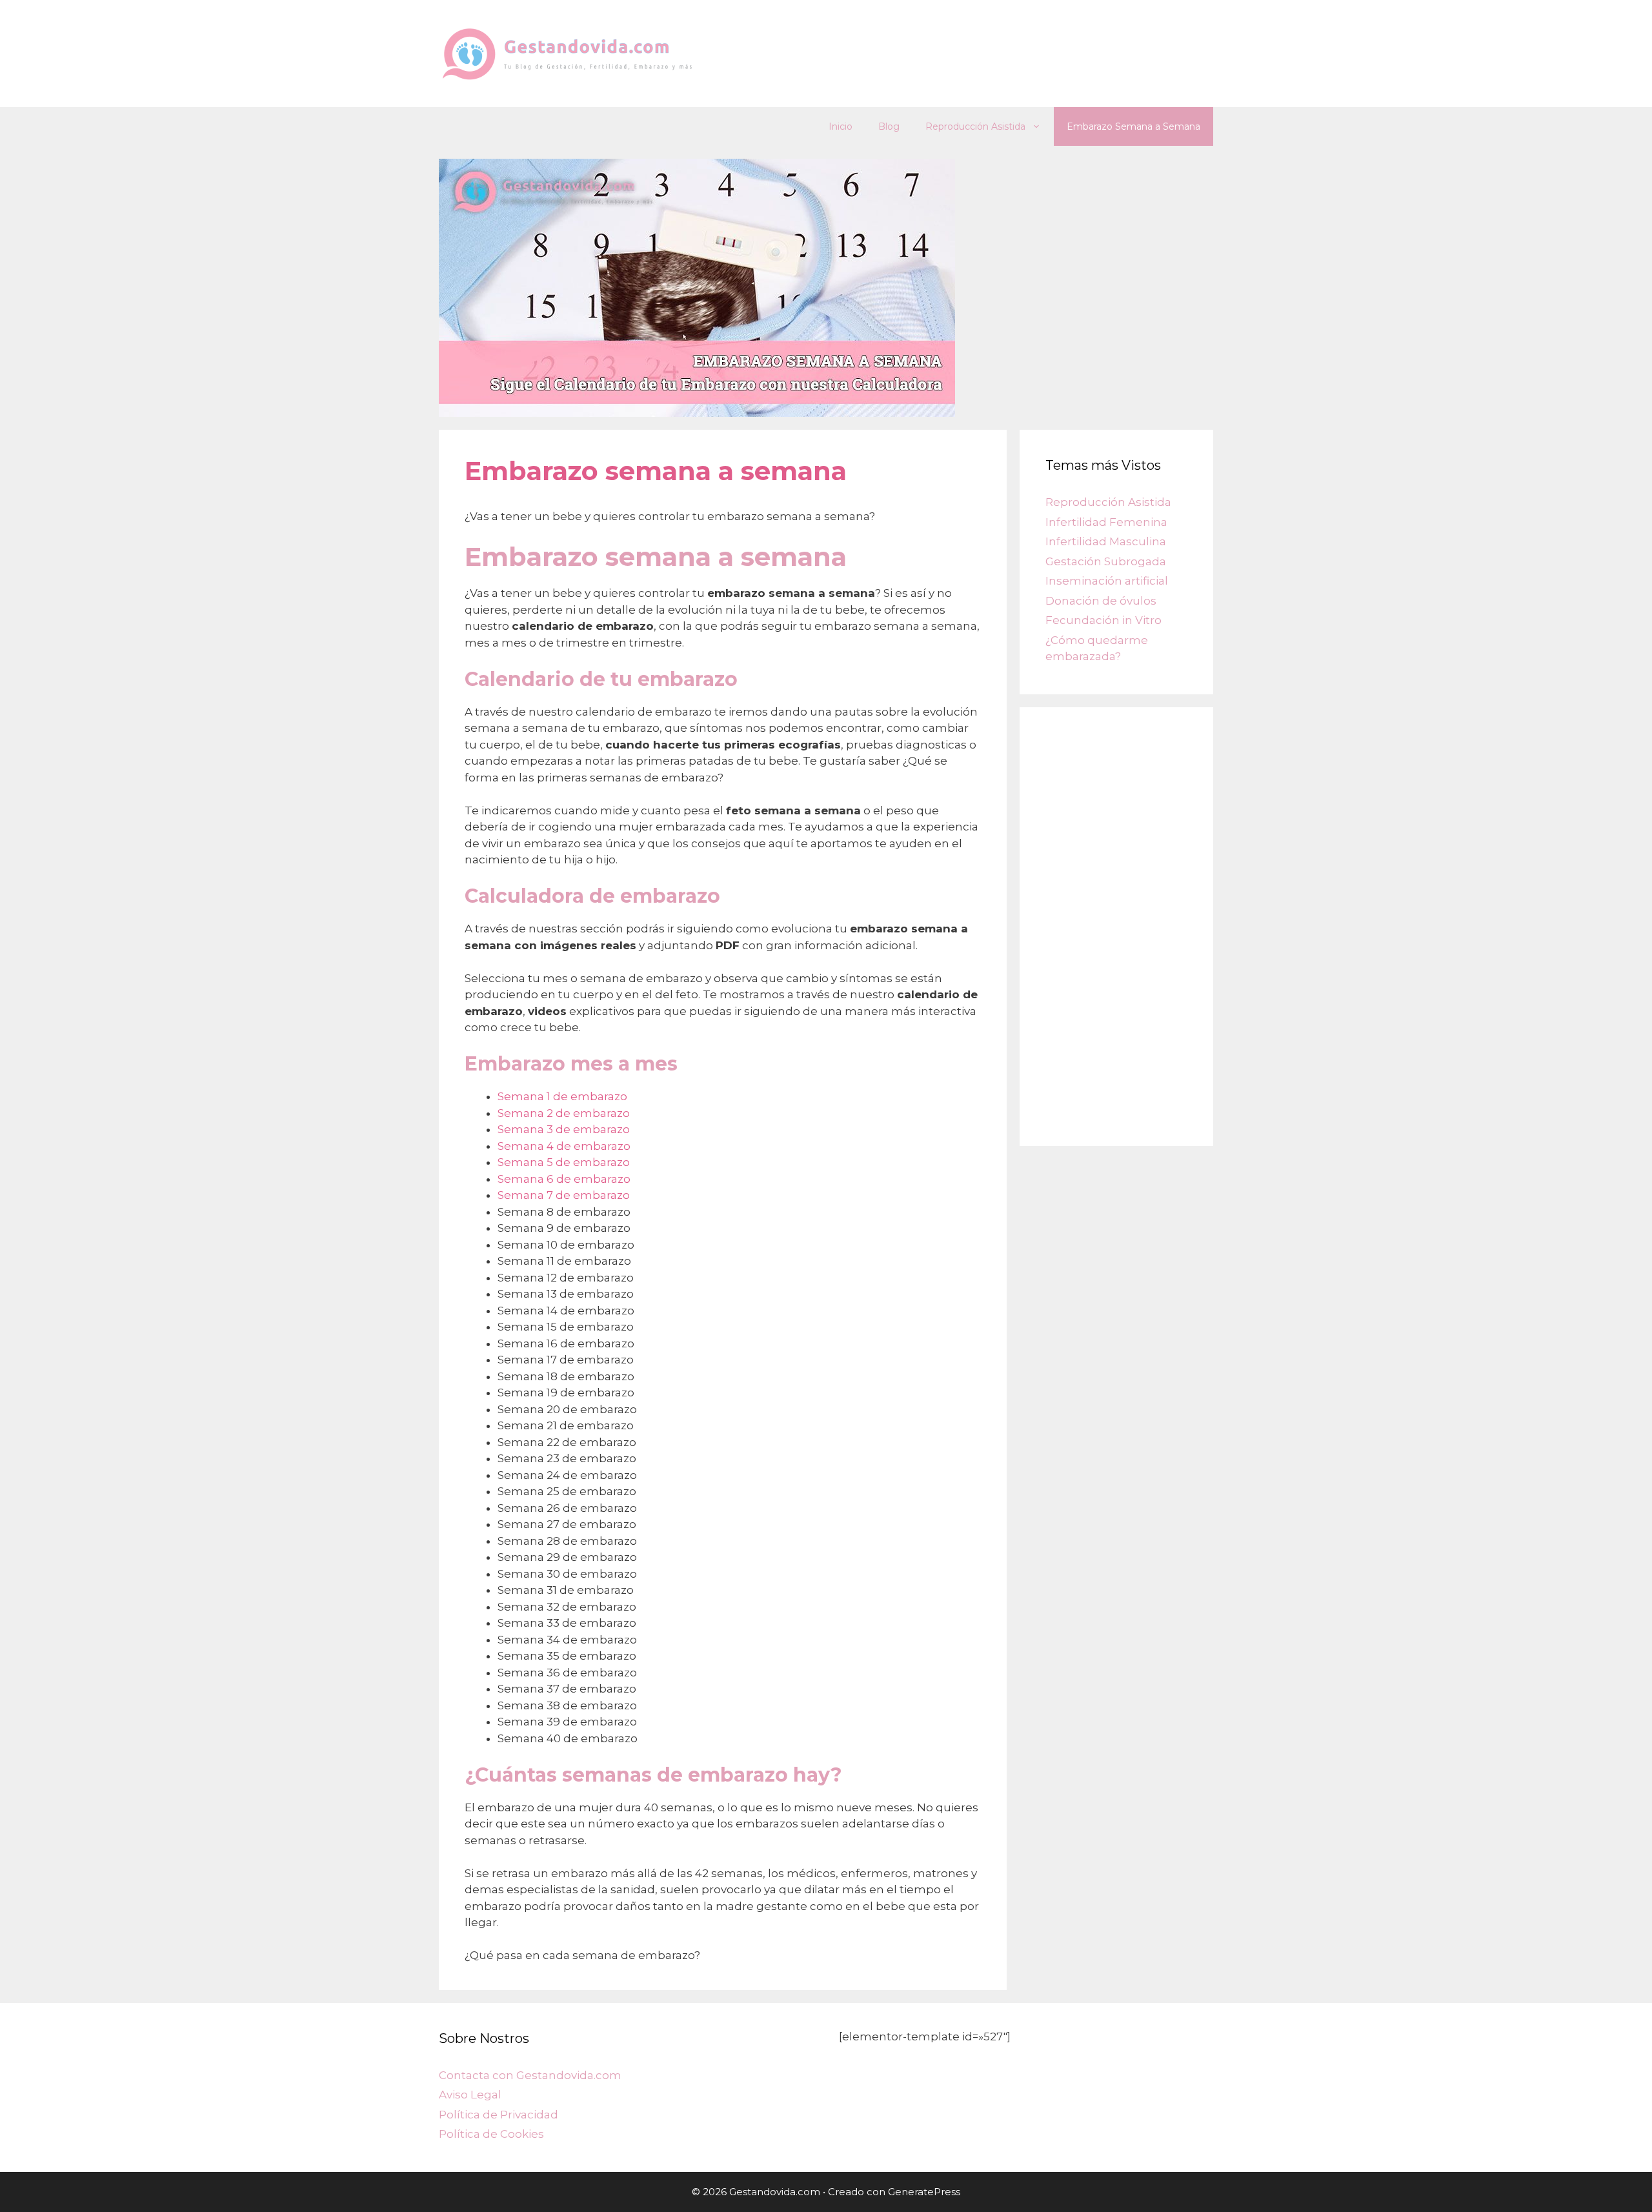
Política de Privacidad (499, 2115)
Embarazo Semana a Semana (1133, 126)
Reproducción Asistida (975, 126)
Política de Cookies (491, 2134)
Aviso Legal (470, 2095)
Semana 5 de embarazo (564, 1162)
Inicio (841, 126)
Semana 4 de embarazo (564, 1146)
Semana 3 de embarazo (564, 1129)
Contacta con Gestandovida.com (530, 2075)
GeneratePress (924, 2192)
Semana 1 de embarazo (562, 1096)
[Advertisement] (1116, 927)
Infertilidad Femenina (1106, 522)
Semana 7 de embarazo (564, 1195)
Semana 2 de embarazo (564, 1113)
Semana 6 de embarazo (564, 1179)
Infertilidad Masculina (1106, 541)
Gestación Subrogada (1106, 561)
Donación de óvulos (1101, 601)
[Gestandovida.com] (568, 52)
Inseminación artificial (1107, 581)
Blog (889, 126)
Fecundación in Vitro (1103, 620)
